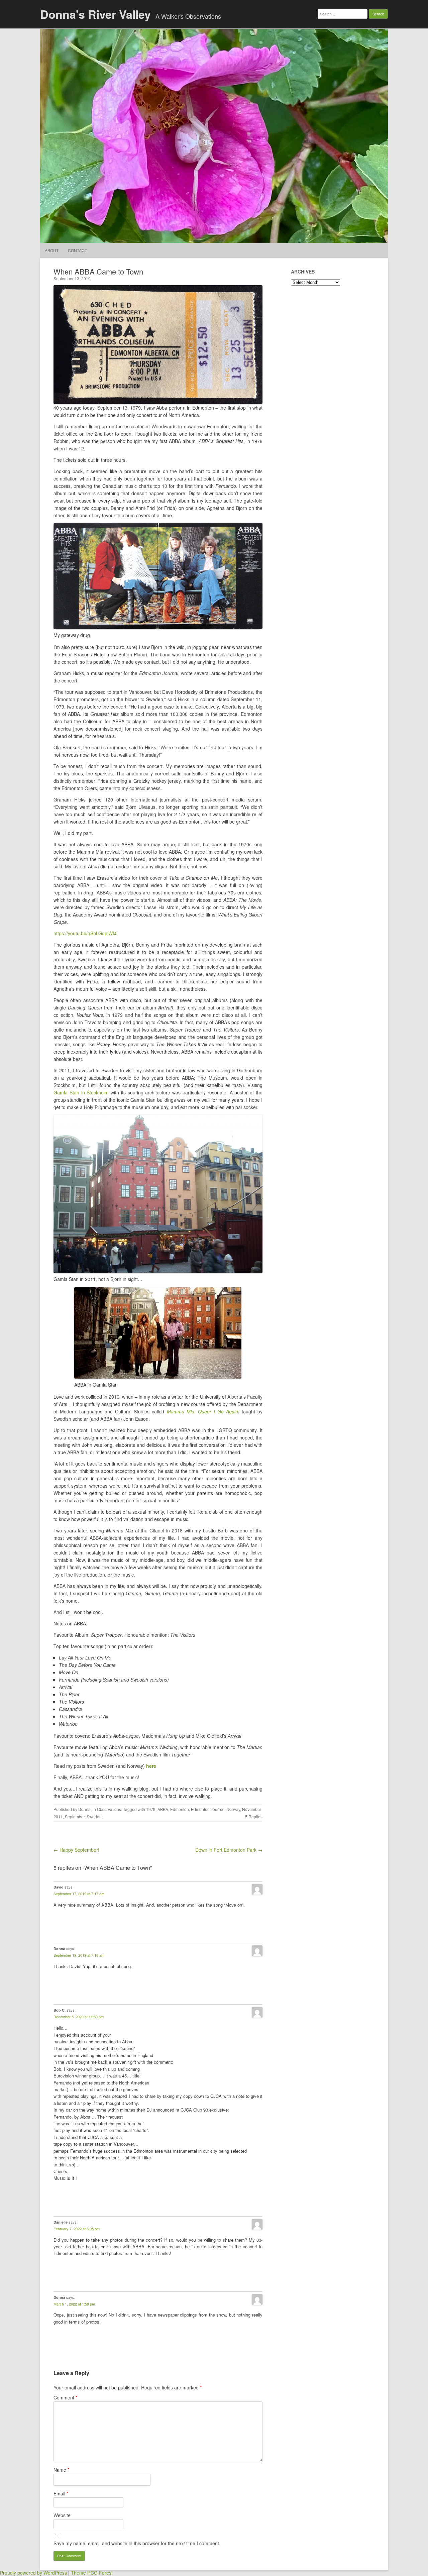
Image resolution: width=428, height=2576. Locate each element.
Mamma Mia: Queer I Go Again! (203, 1411)
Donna (84, 1809)
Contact (77, 250)
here (151, 1766)
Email (61, 2493)
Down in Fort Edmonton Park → (229, 1850)
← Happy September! (76, 1850)
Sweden (94, 1816)
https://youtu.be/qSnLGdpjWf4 (85, 933)
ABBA (163, 1809)
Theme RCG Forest (92, 2573)
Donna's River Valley (95, 14)
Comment (65, 2397)
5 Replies (254, 1816)
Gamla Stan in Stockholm (82, 1092)
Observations (109, 1809)
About (52, 250)
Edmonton (180, 1809)
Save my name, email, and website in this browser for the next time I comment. (137, 2543)
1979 (151, 1809)
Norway (233, 1809)
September (75, 1816)
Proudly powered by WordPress (33, 2573)
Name (61, 2470)
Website (62, 2515)
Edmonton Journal (208, 1809)
